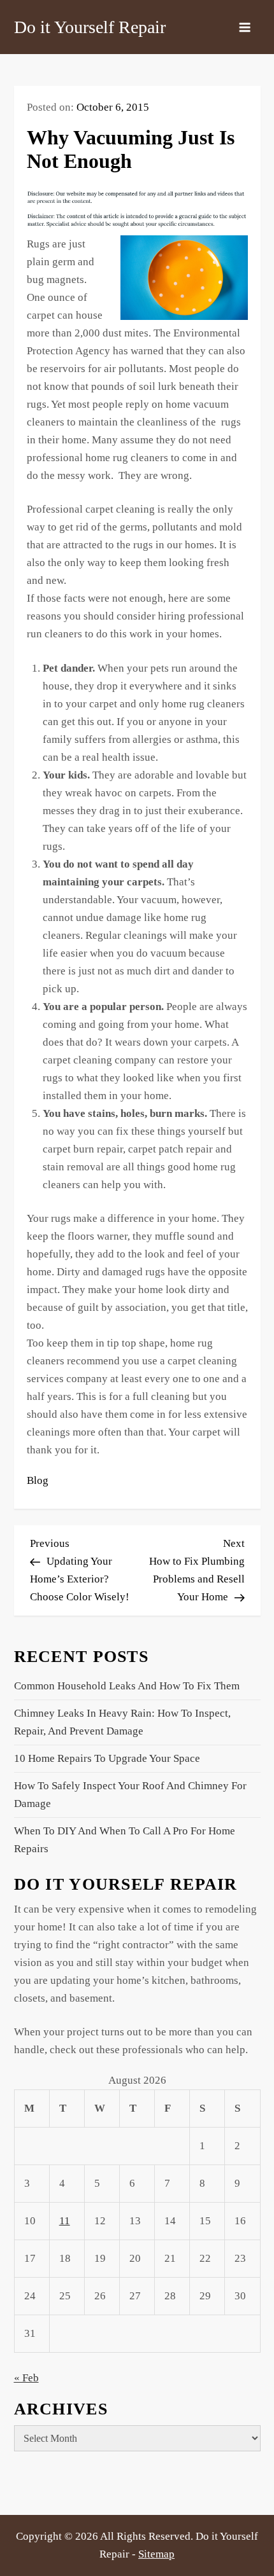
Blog (38, 1480)
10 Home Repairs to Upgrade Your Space (107, 1758)
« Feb (26, 2378)
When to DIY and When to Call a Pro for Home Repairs (125, 1840)
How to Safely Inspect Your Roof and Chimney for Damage (130, 1795)
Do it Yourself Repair (90, 27)
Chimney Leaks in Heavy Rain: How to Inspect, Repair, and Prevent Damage (122, 1722)
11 (65, 2221)
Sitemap (156, 2554)
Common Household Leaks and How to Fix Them (127, 1686)
